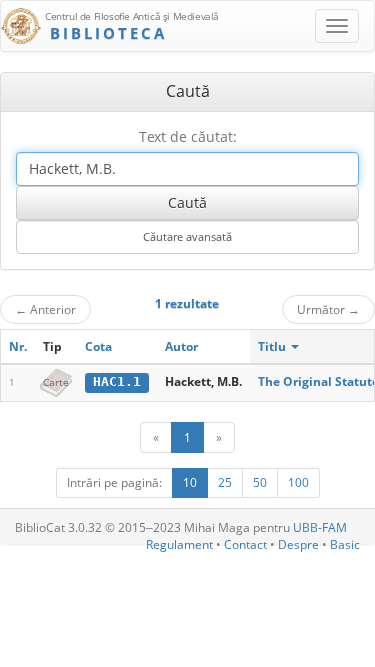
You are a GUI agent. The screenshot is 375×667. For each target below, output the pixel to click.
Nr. (18, 346)
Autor (181, 346)
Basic (345, 544)
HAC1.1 (117, 381)
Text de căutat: (188, 136)
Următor (328, 309)
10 (190, 482)
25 (225, 482)
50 (260, 482)
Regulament (179, 544)
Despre (298, 544)
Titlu (273, 346)
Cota (98, 346)
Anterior (45, 309)
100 (298, 482)
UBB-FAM (320, 527)
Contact (245, 544)
